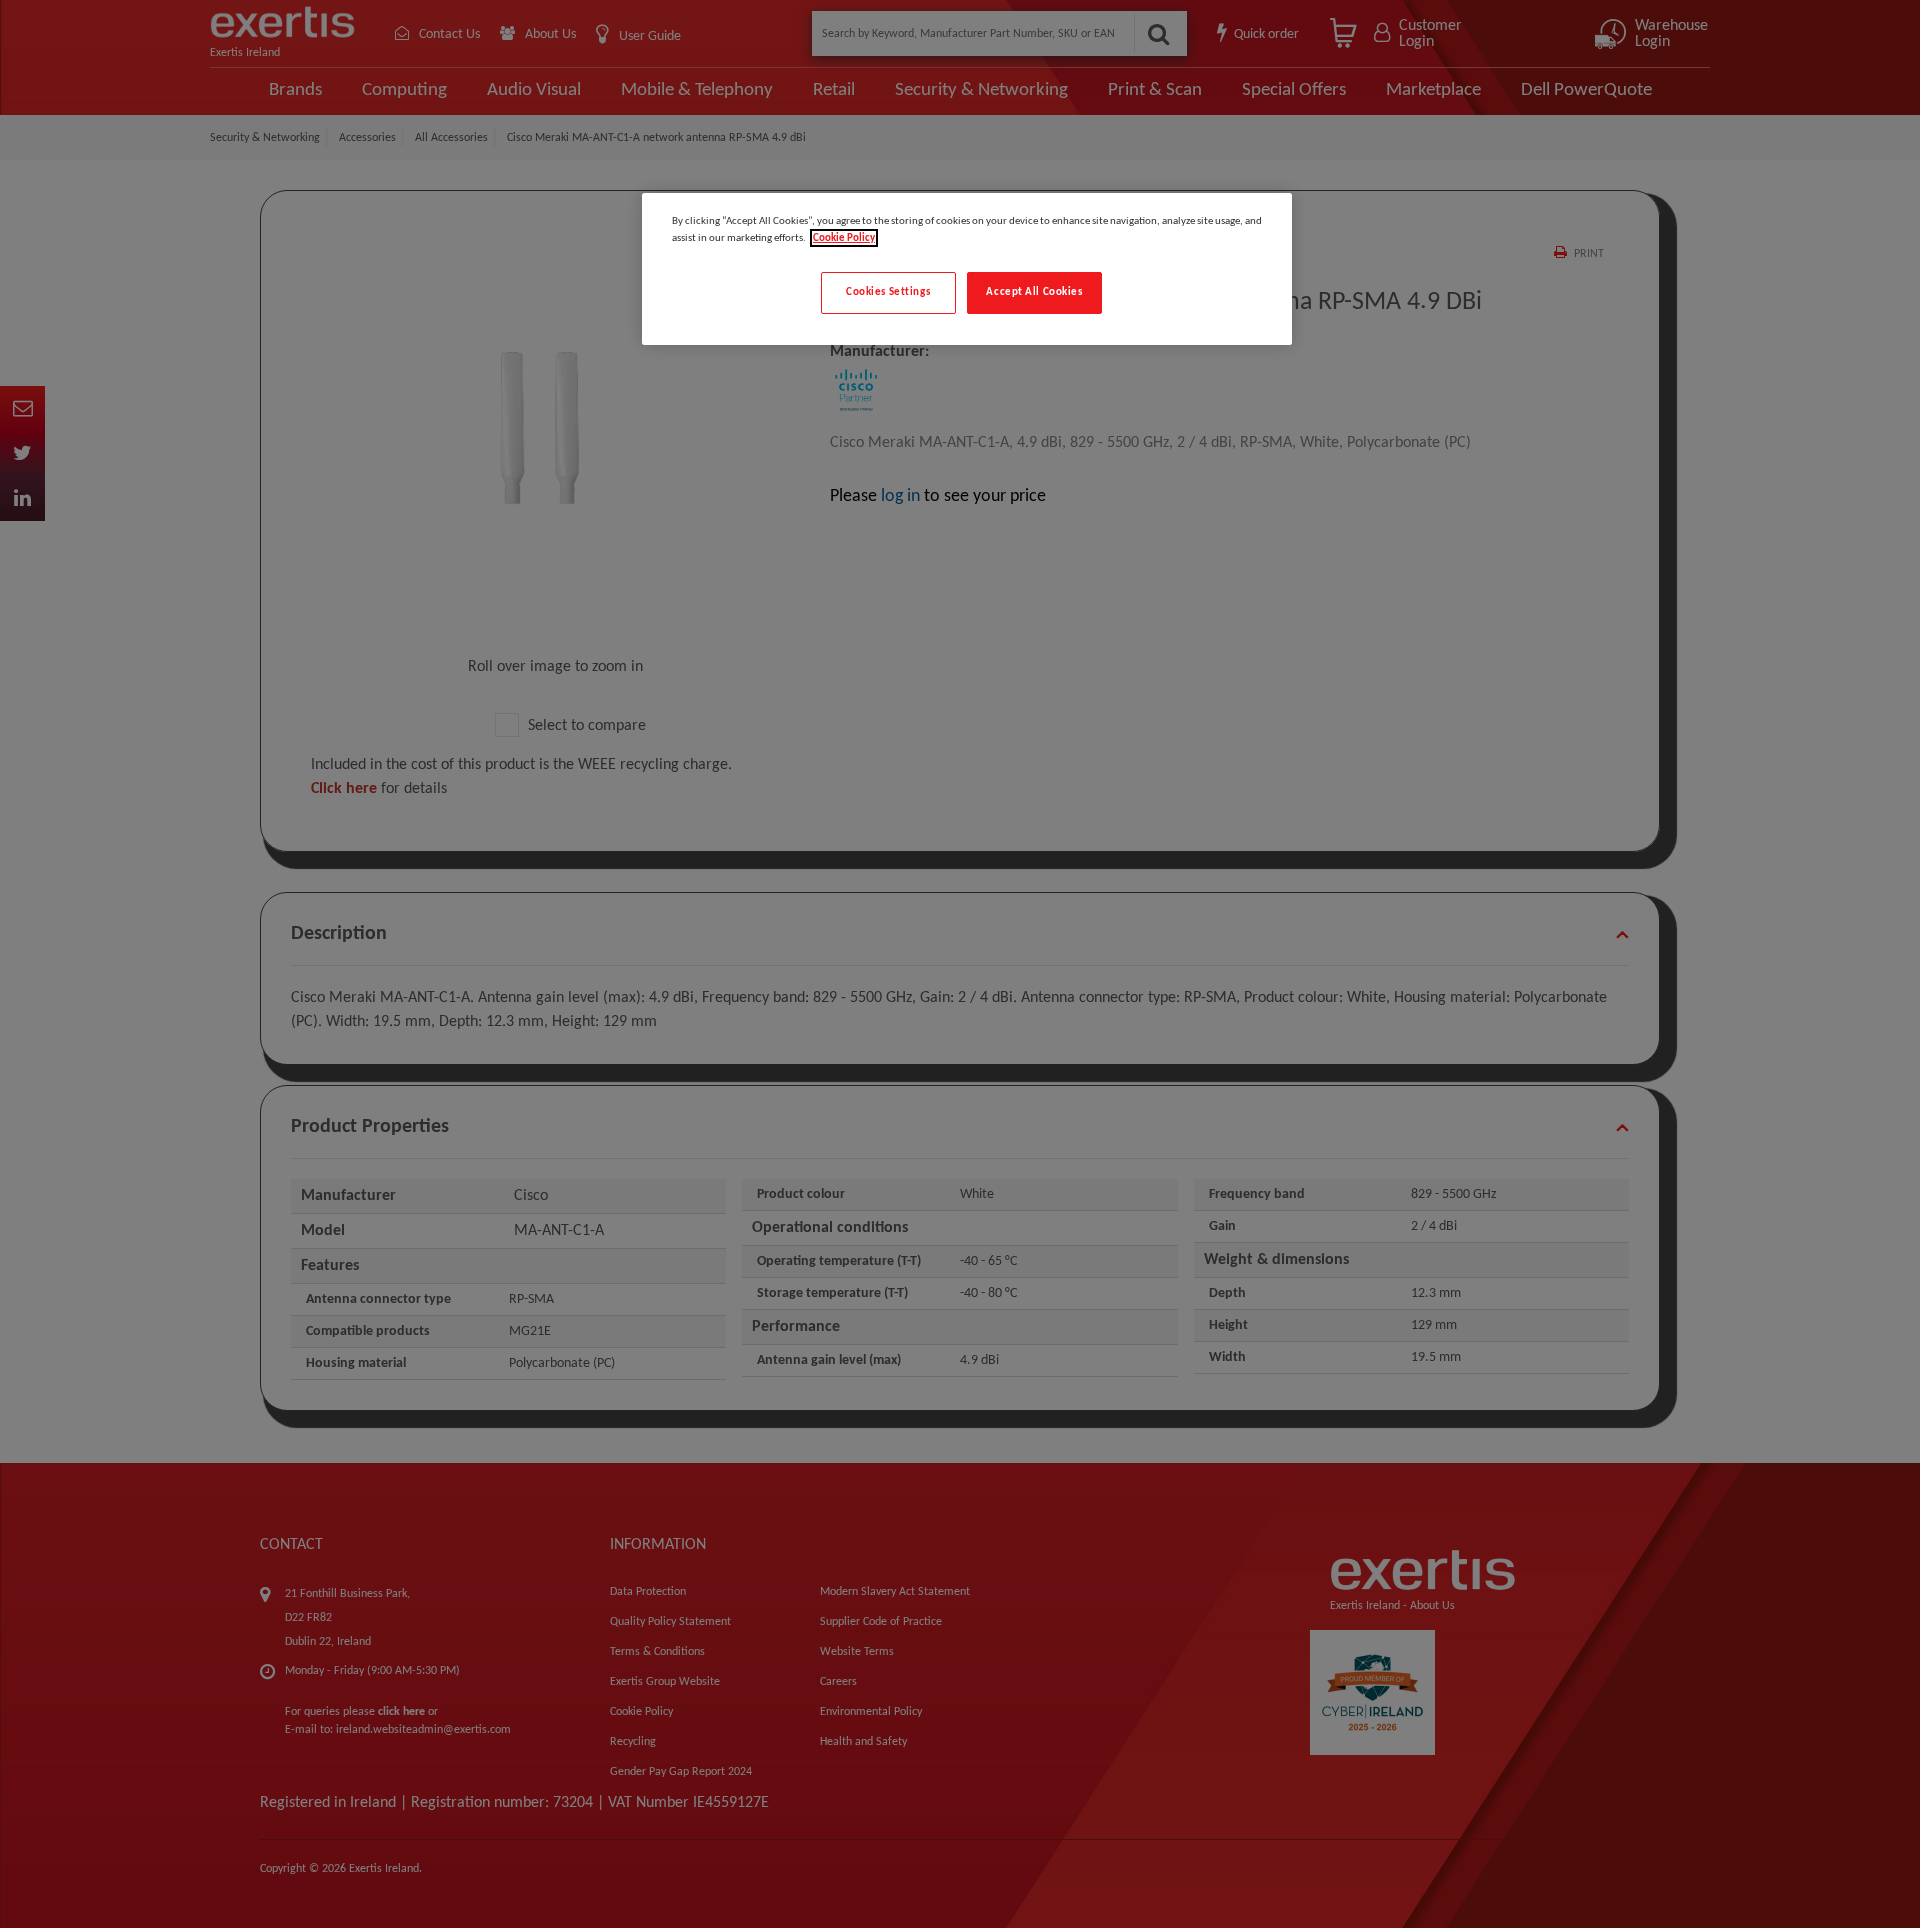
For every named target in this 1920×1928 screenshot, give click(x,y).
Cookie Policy (844, 238)
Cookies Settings (888, 292)
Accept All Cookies (1034, 292)
